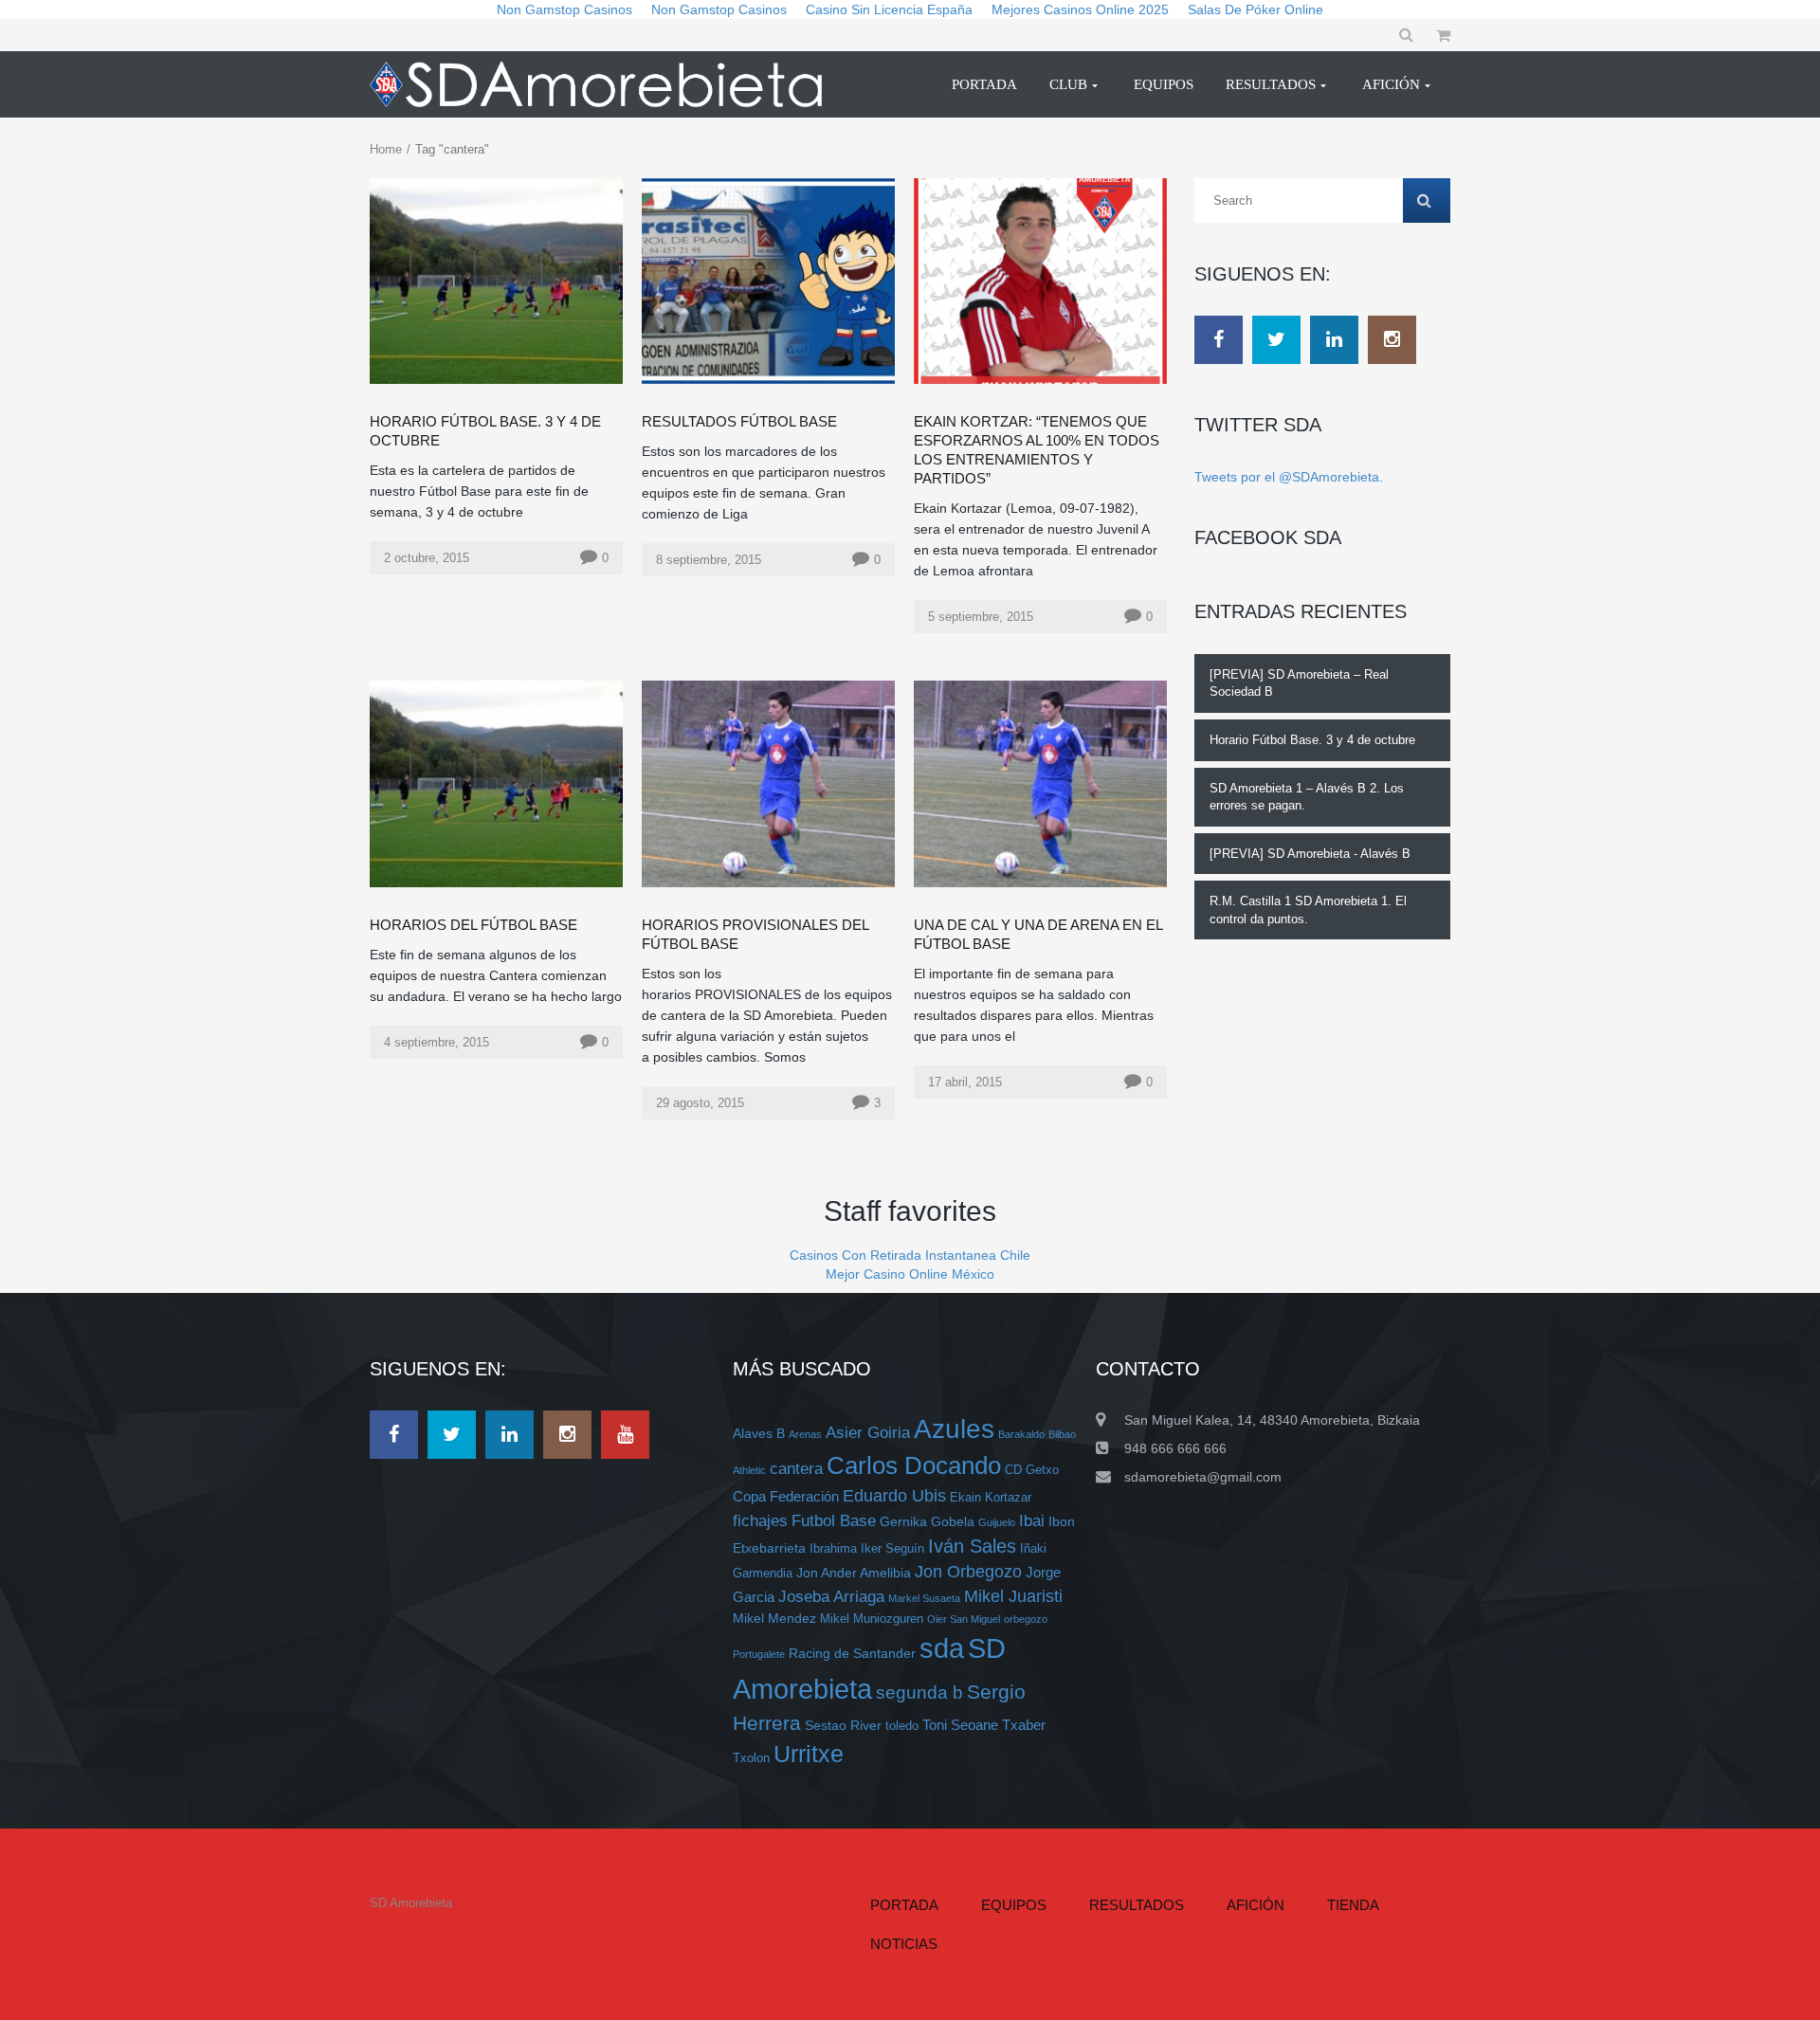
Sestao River (843, 1725)
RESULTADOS (1137, 1905)
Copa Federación (786, 1496)
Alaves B (759, 1433)
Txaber (1024, 1725)
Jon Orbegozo (968, 1572)
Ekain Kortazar (991, 1498)
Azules (954, 1429)
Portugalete (759, 1654)
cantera (796, 1468)
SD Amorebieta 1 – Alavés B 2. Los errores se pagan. (1307, 797)
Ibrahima (833, 1549)
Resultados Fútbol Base (739, 421)
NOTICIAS (904, 1944)
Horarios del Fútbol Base (473, 925)
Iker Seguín (892, 1549)
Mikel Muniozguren (872, 1619)
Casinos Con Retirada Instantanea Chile (910, 1255)
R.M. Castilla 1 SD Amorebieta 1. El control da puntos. (1308, 910)
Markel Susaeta (924, 1598)
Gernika (903, 1521)
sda (942, 1648)
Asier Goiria (868, 1432)
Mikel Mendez (774, 1618)
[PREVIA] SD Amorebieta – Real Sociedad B (1299, 683)
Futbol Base (834, 1520)
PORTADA (904, 1905)
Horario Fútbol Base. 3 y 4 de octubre (1312, 740)
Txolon (751, 1758)
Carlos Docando (914, 1465)
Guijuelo (997, 1522)
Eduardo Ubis (894, 1496)
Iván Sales (972, 1546)
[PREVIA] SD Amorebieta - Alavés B (1310, 854)
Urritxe (809, 1754)
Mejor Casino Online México (910, 1274)
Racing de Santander (852, 1653)
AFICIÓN (1256, 1905)
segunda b (919, 1692)
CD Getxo (1032, 1470)
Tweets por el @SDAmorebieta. (1289, 477)
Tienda (1353, 1905)
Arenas (805, 1434)
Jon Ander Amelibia (854, 1573)
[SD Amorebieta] (604, 84)
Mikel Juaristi (1013, 1596)
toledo (902, 1726)
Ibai (1032, 1520)
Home (386, 149)
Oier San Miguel (964, 1619)
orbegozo (1026, 1619)
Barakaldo (1021, 1434)
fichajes (760, 1520)
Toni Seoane (960, 1725)
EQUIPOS (1014, 1905)
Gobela (953, 1521)
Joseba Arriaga (831, 1596)
